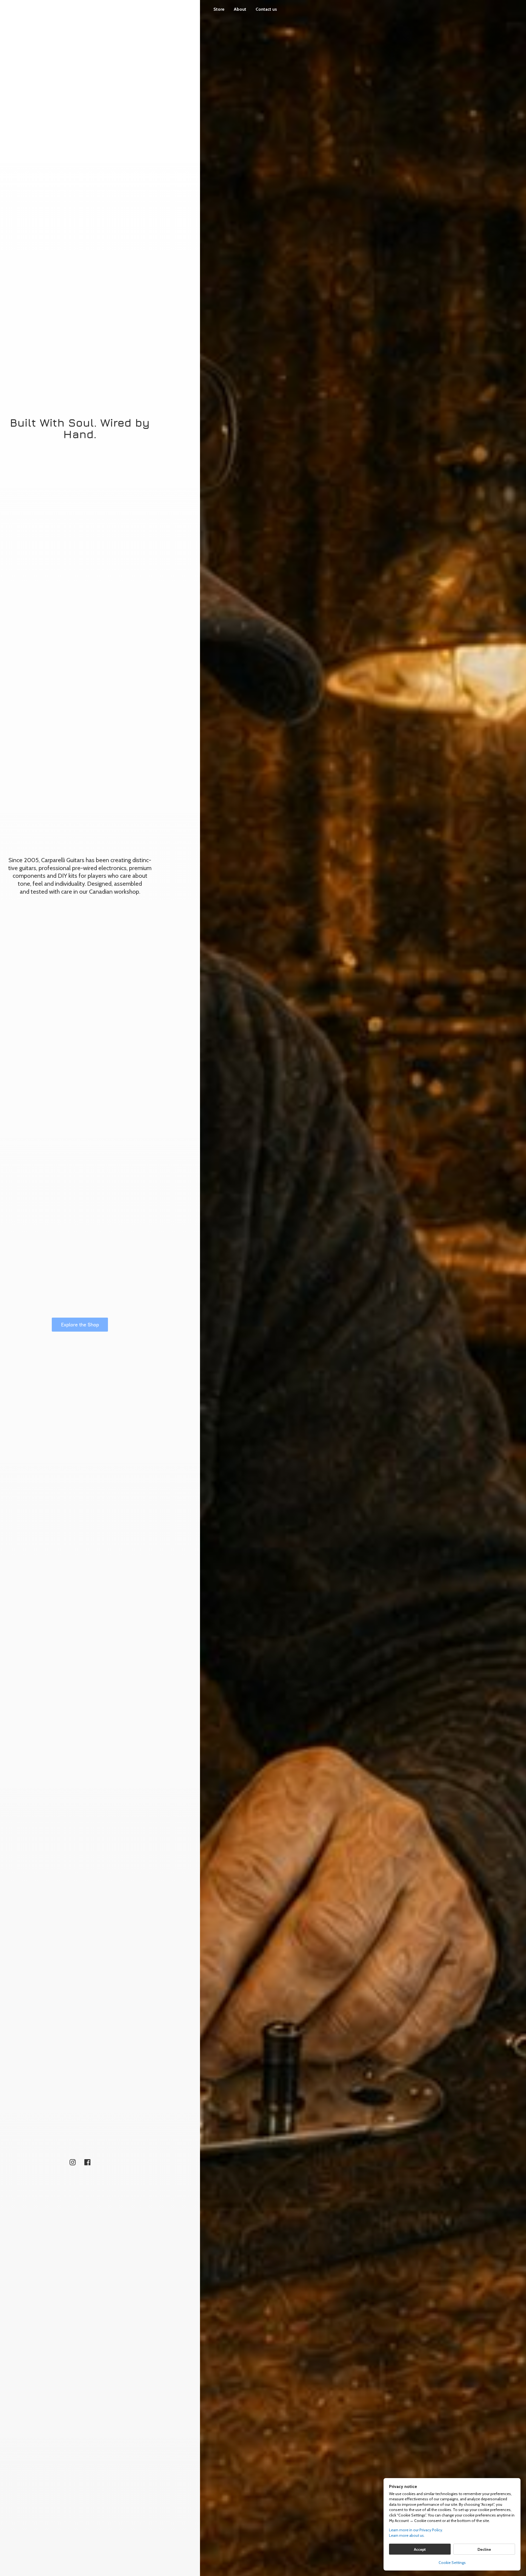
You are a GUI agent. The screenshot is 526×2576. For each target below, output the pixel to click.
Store (219, 9)
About (240, 9)
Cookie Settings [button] (452, 2563)
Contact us (266, 9)
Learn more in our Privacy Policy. (416, 2530)
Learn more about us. (407, 2535)
